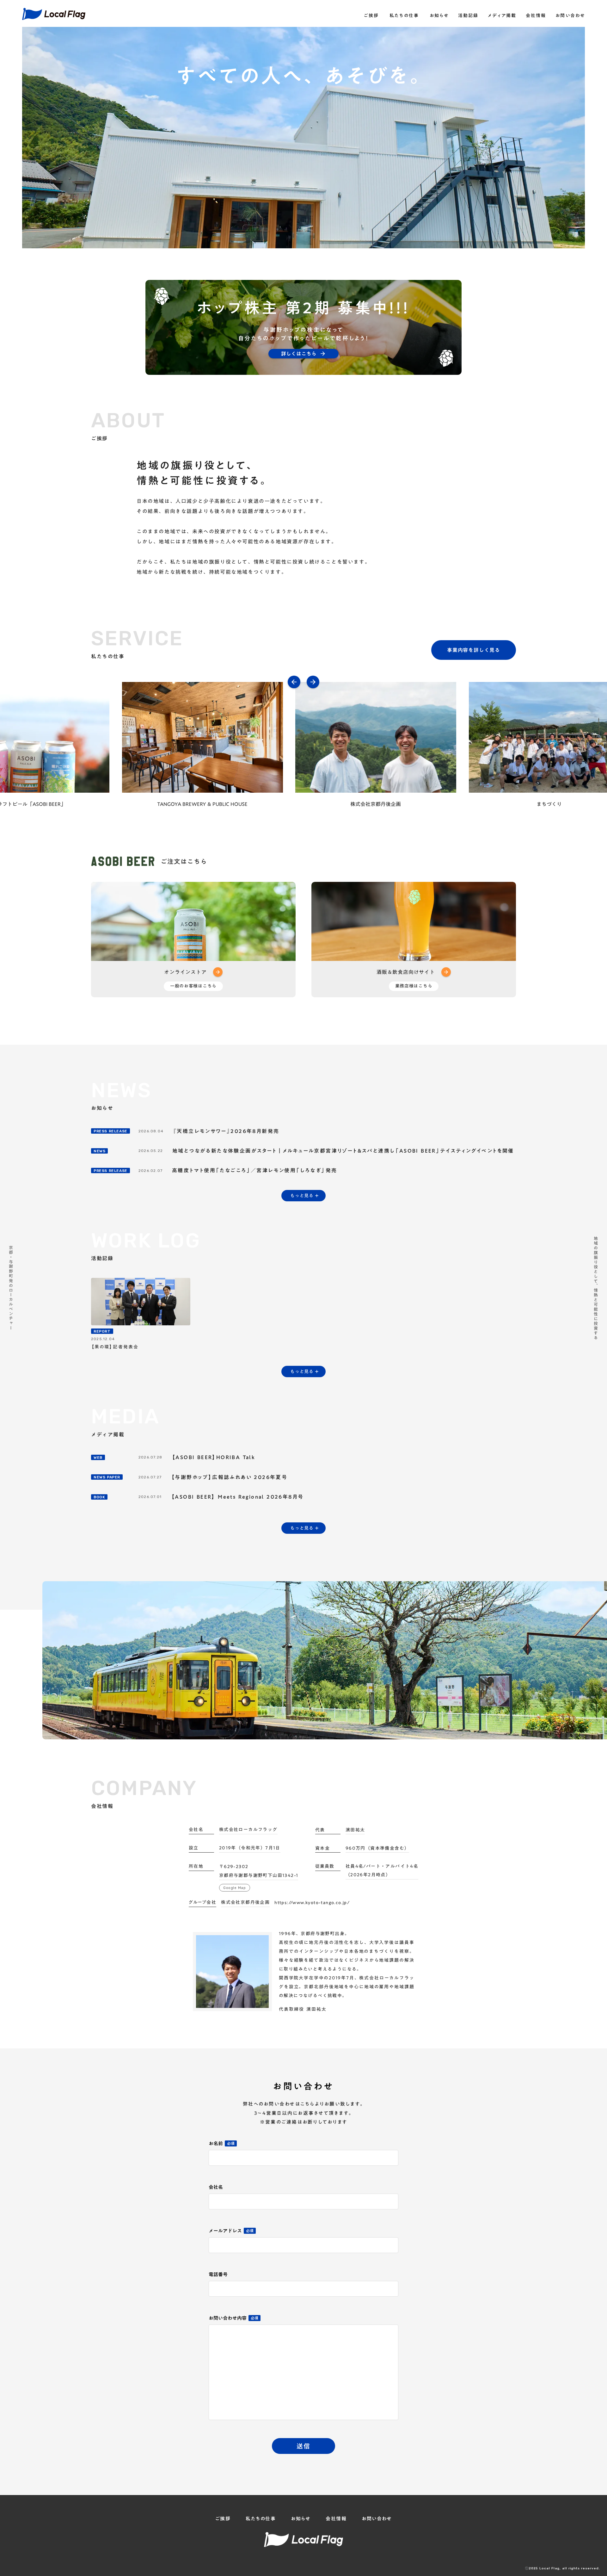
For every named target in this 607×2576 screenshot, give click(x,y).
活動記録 (468, 16)
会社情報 (536, 16)
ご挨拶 (371, 16)
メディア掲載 (502, 16)
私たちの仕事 (404, 16)
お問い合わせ (570, 16)
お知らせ (439, 16)
